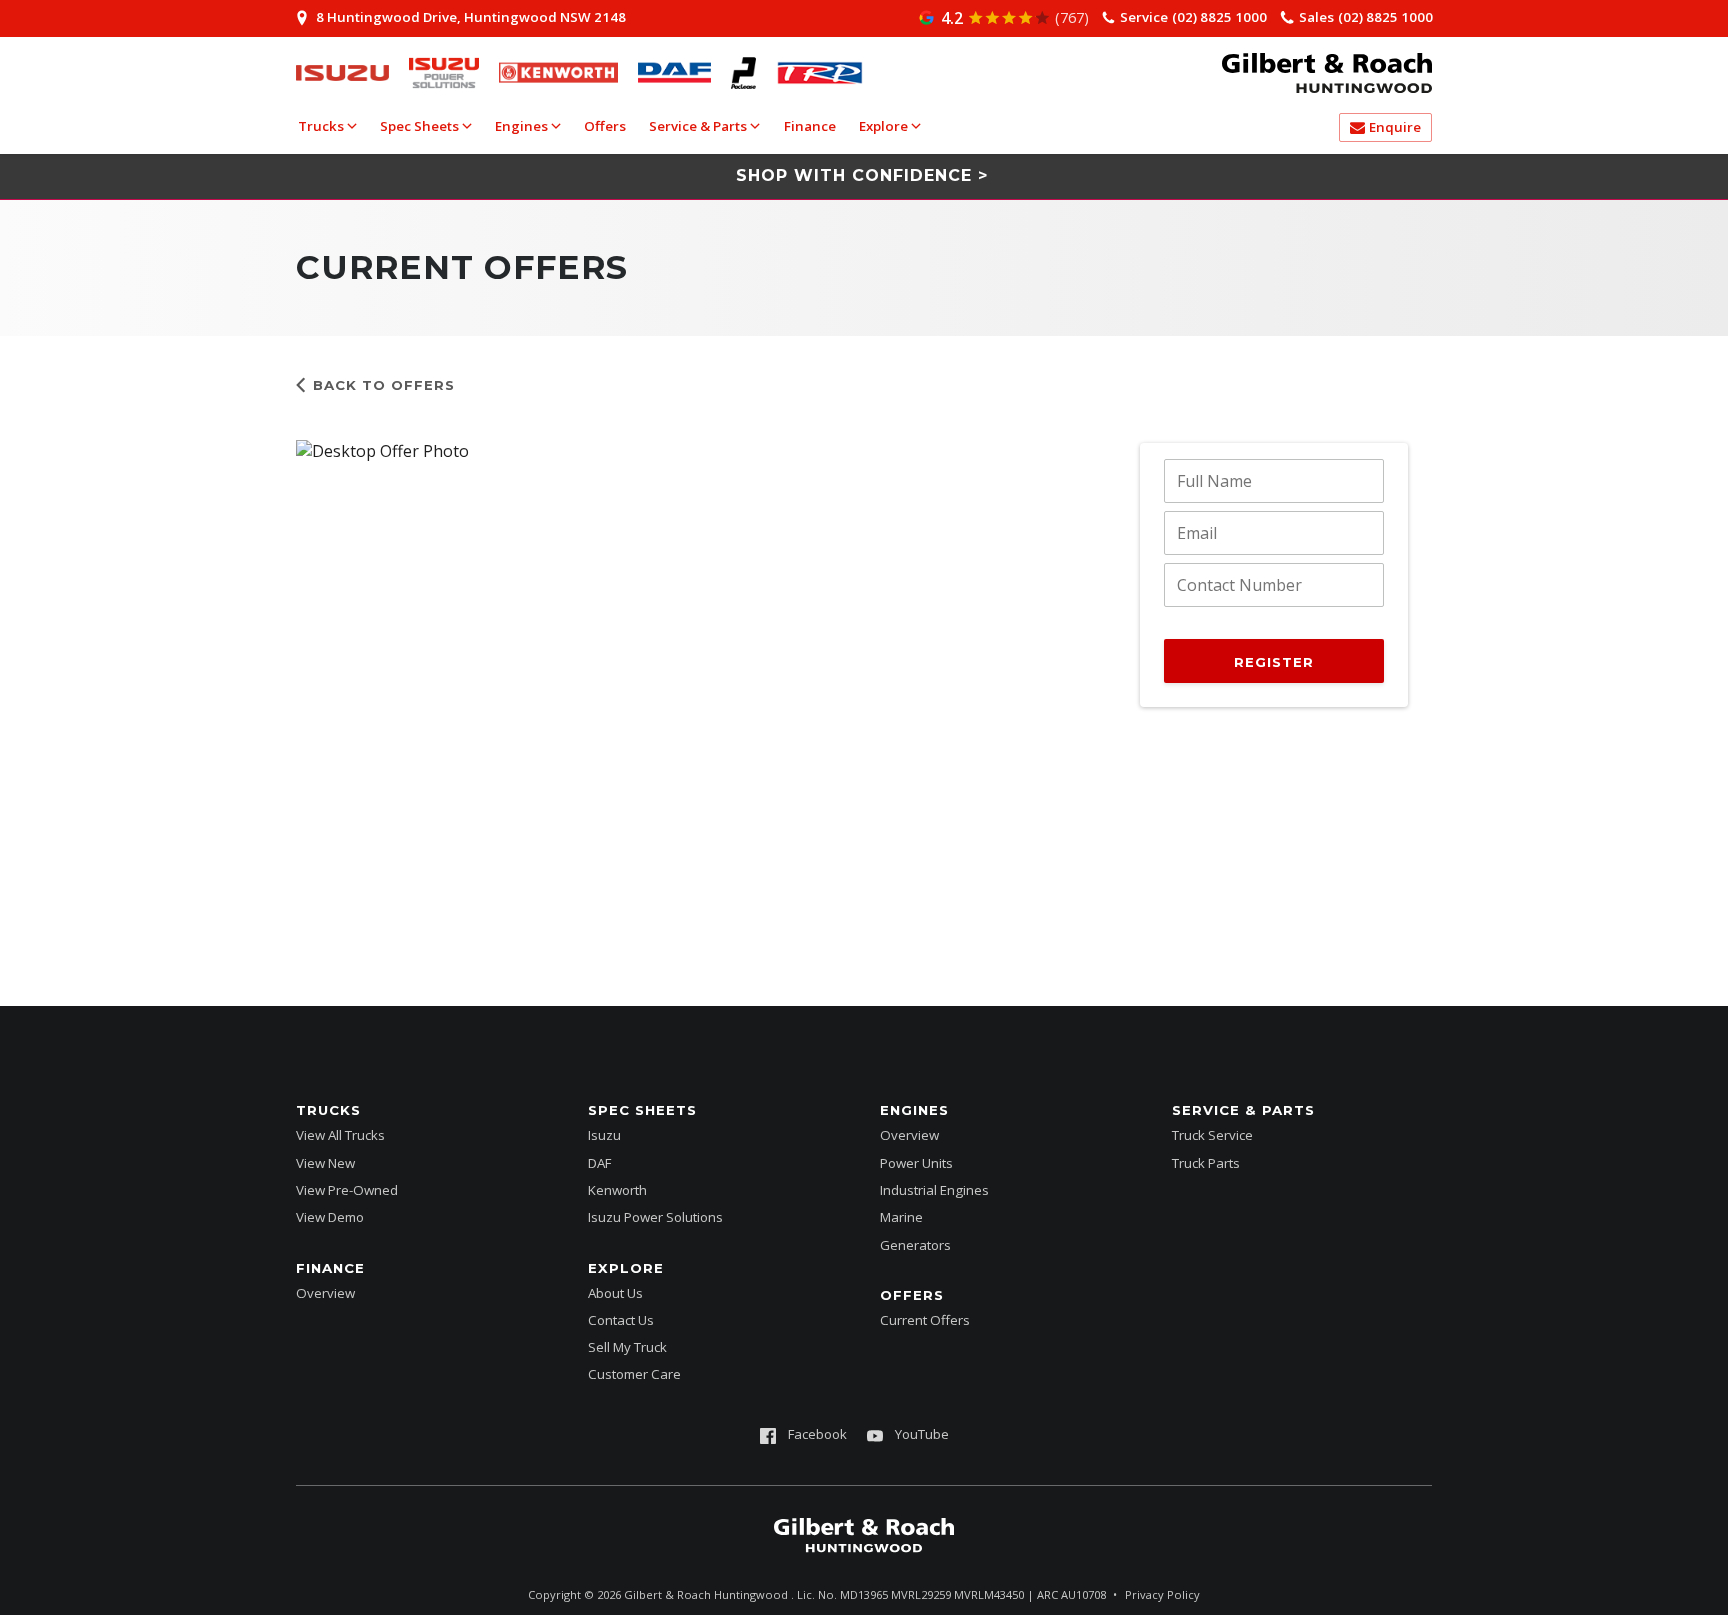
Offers (605, 126)
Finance (810, 126)
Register (1274, 662)
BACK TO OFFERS (384, 385)
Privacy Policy (1162, 1594)
